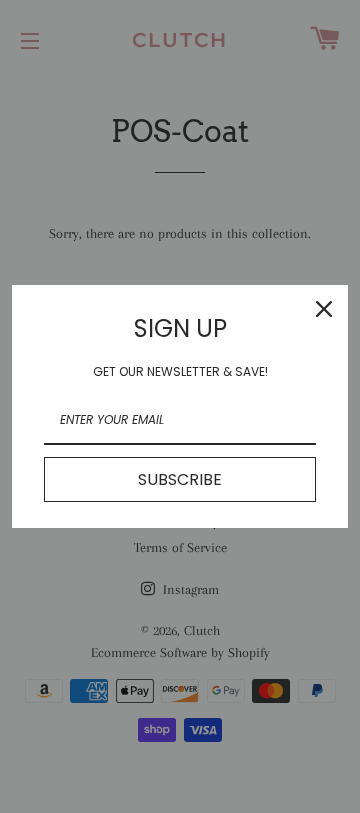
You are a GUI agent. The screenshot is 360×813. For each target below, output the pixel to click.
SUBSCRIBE (180, 479)
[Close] (324, 309)
